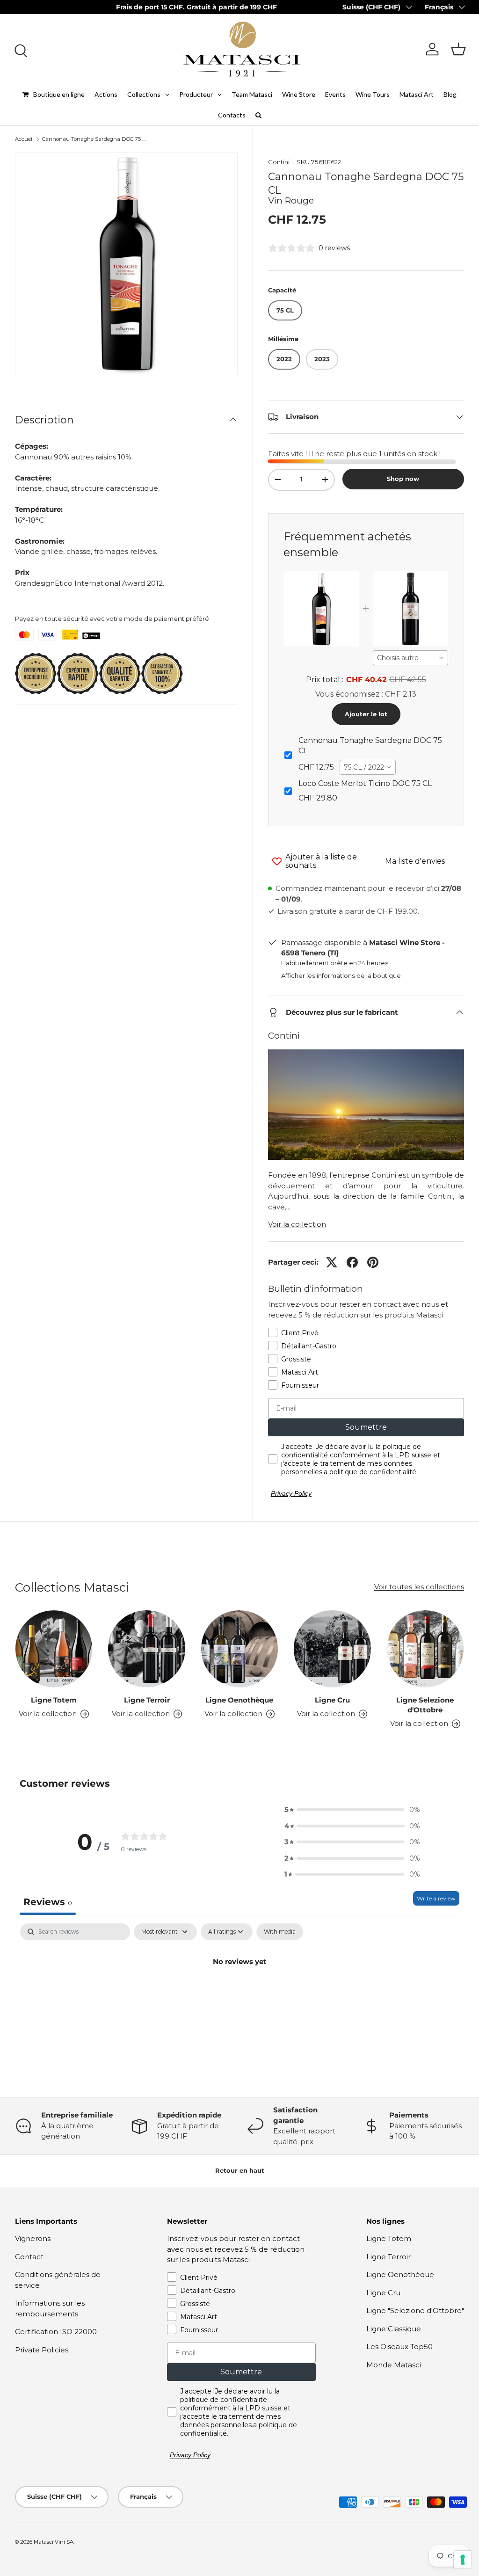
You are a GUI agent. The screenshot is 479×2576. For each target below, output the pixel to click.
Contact (29, 2257)
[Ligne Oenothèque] (239, 1649)
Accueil (24, 139)
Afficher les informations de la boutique (341, 975)
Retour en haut (240, 2170)
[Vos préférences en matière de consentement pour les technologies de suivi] (463, 2560)
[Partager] (352, 1262)
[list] (126, 264)
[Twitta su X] (332, 1262)
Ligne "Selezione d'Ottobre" (415, 2310)
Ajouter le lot (366, 714)
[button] (458, 49)
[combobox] (410, 658)
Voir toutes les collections (419, 1587)
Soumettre (366, 1427)
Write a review (436, 1898)
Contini (279, 162)
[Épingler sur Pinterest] (373, 1262)
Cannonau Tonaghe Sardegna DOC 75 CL (95, 139)
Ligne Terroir (147, 1700)
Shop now (403, 479)
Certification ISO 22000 (56, 2332)
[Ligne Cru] (332, 1649)
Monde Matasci (394, 2365)
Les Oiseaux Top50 (399, 2347)
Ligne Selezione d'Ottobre (425, 1705)
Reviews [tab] (48, 1902)
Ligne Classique (394, 2329)
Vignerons (33, 2238)
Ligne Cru (332, 1700)
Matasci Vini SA (54, 2542)
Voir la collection (297, 1224)
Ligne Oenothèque (239, 1700)
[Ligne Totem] (54, 1649)
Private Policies (42, 2350)
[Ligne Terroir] (146, 1649)
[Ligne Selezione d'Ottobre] (425, 1649)
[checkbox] (280, 1932)
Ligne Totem (54, 1700)
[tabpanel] (239, 1993)
